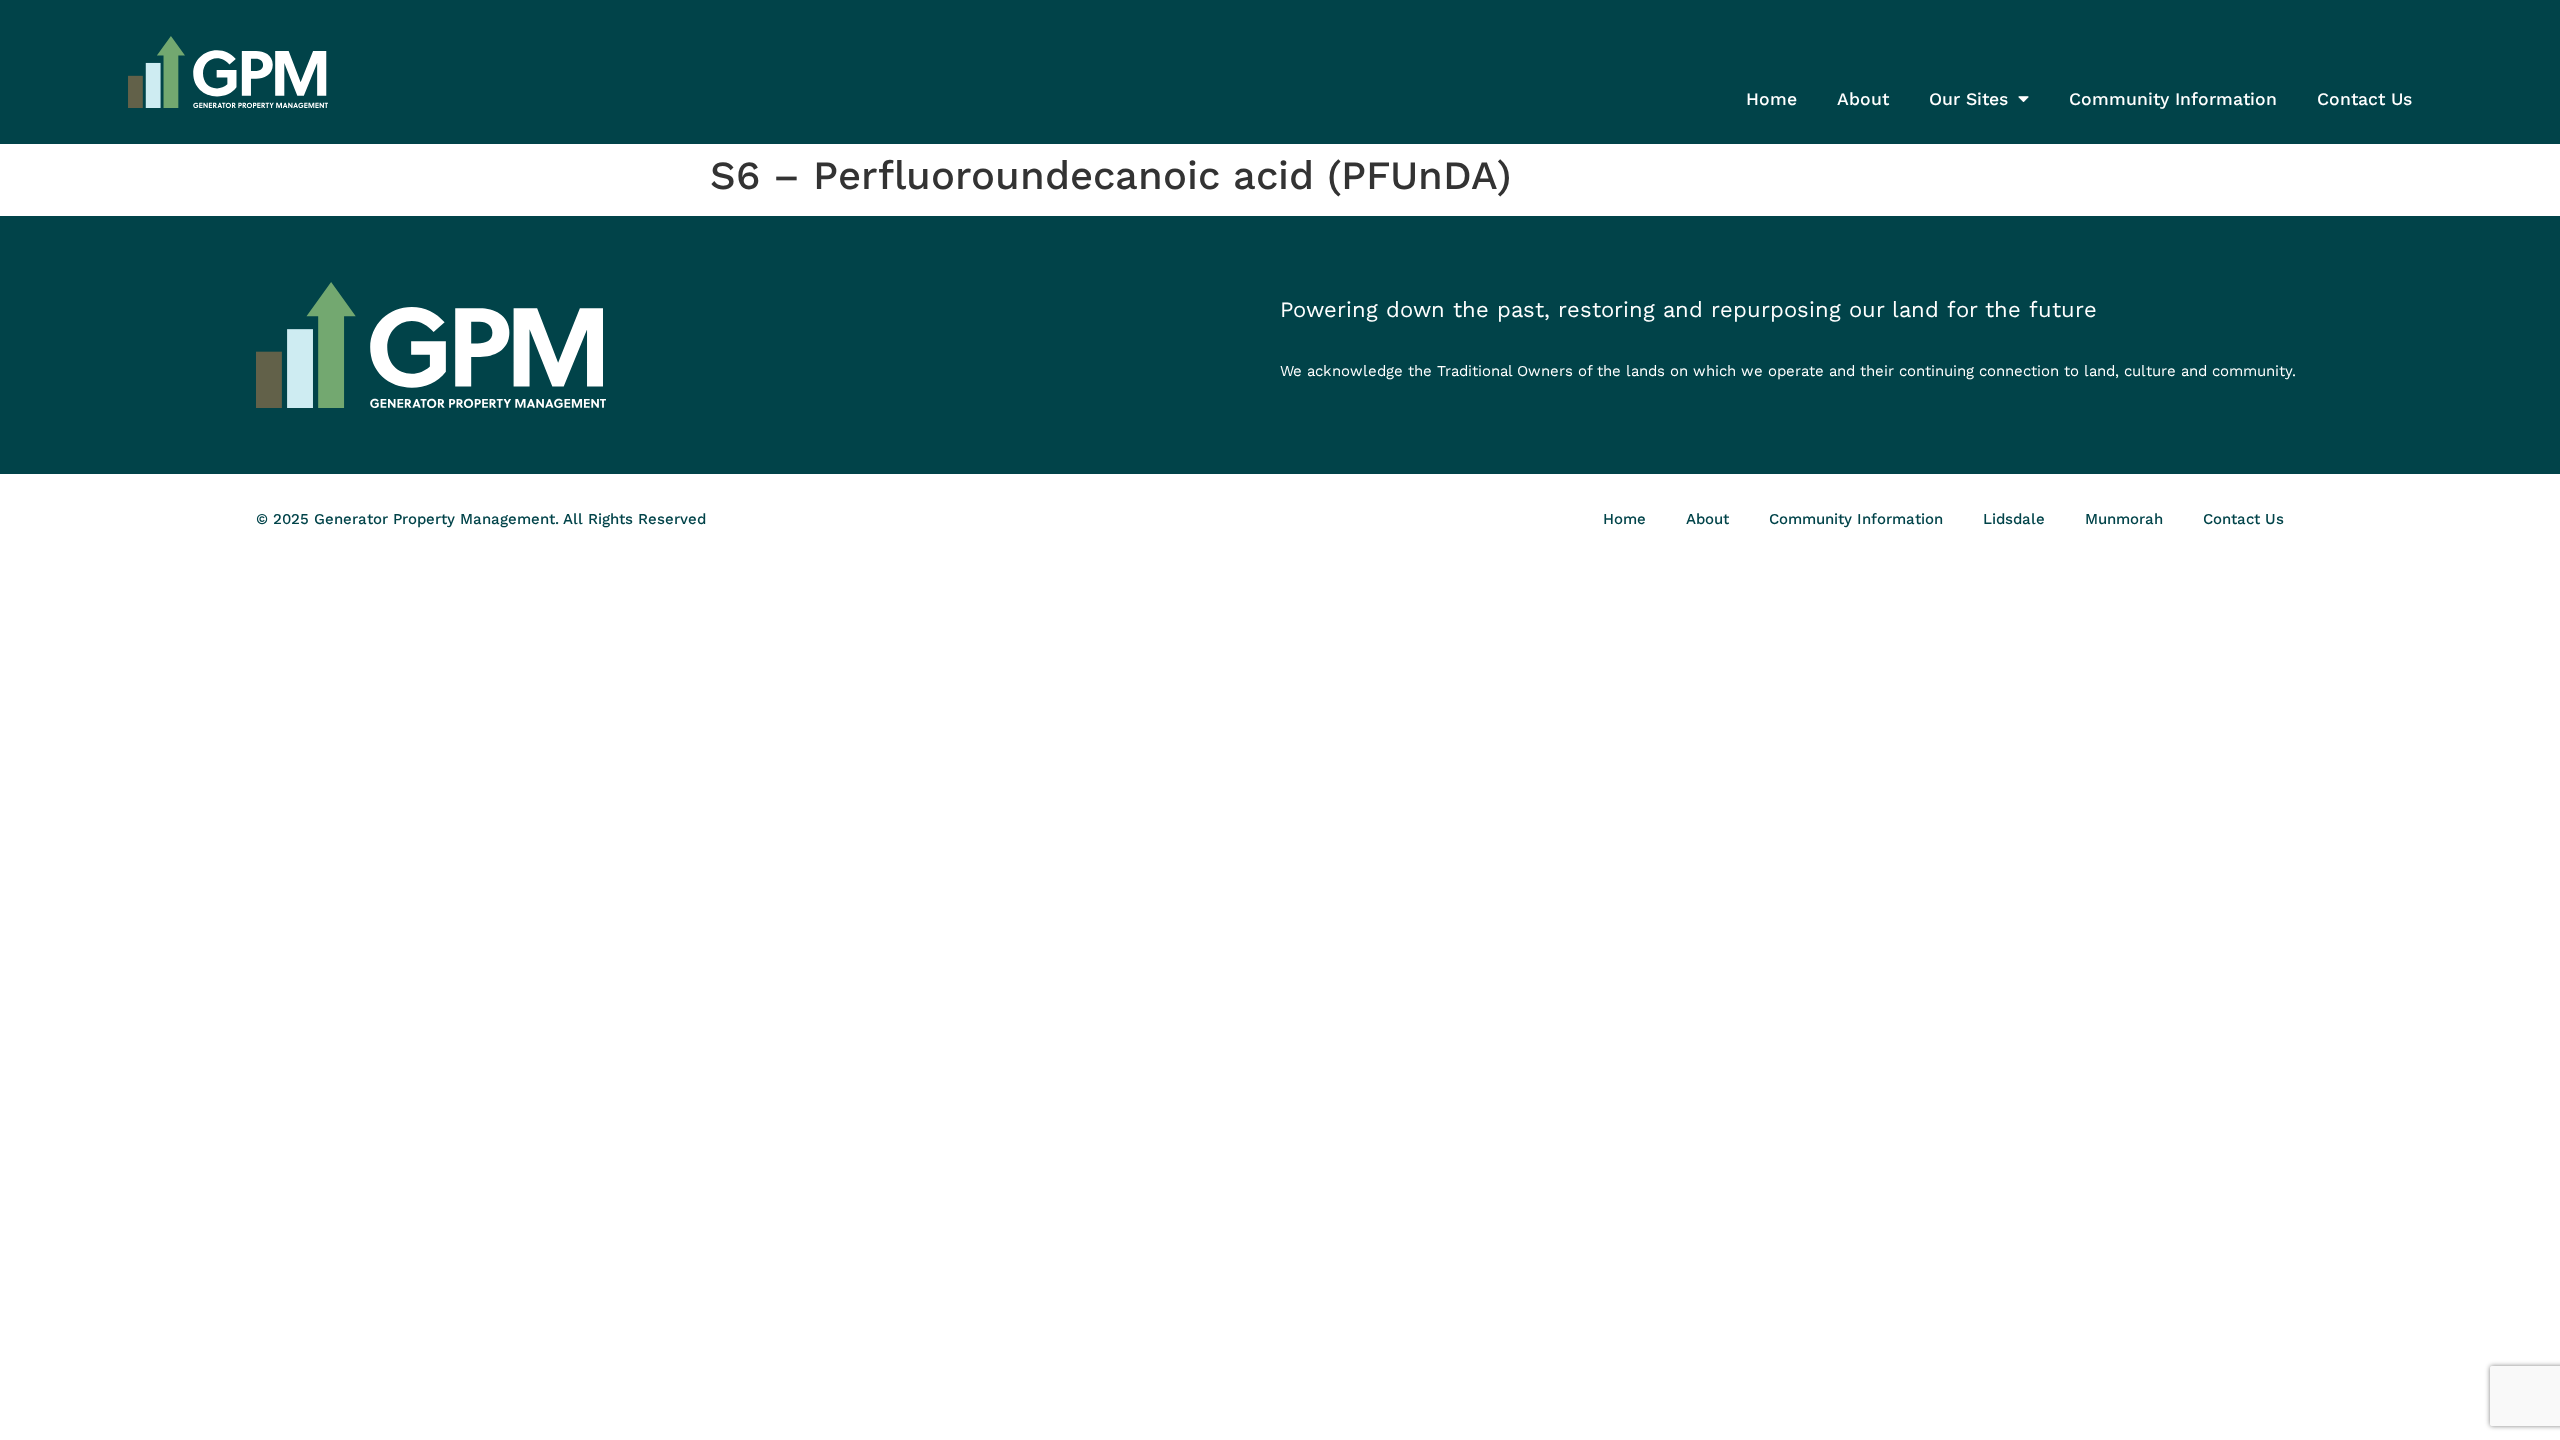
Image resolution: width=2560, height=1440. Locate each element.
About (1863, 99)
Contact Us (2364, 99)
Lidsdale (2014, 519)
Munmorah (2124, 519)
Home (1771, 99)
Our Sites (1968, 99)
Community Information (2173, 99)
